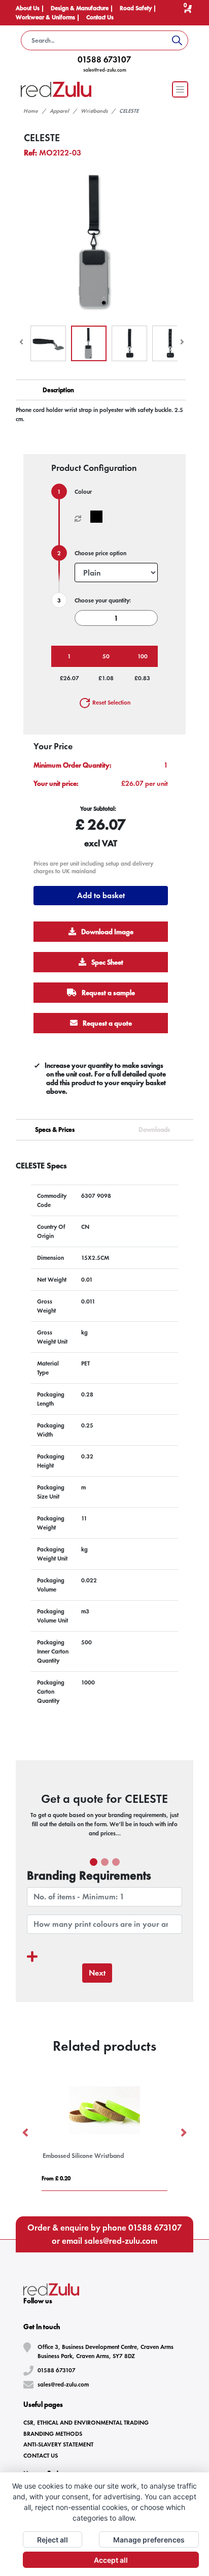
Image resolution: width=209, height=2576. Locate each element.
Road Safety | (138, 8)
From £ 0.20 (56, 2178)
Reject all (53, 2540)
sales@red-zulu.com (105, 70)
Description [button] (58, 390)
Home (31, 111)
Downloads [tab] (154, 1130)
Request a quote (107, 1023)
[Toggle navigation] (180, 89)
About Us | (31, 8)
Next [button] (183, 2133)
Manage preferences (149, 2540)
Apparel (59, 111)
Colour (83, 492)
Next (97, 1973)
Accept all (111, 2560)
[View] (48, 343)
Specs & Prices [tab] (55, 1130)
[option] (104, 2133)
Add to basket (101, 895)
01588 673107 (104, 59)
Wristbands (94, 111)
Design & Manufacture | (83, 8)
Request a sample (108, 993)
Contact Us (100, 17)
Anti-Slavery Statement (58, 2444)
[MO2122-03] (99, 517)
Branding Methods (53, 2434)
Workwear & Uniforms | (48, 17)
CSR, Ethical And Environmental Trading (86, 2423)
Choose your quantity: (103, 600)
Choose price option (100, 553)
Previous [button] (26, 2133)
